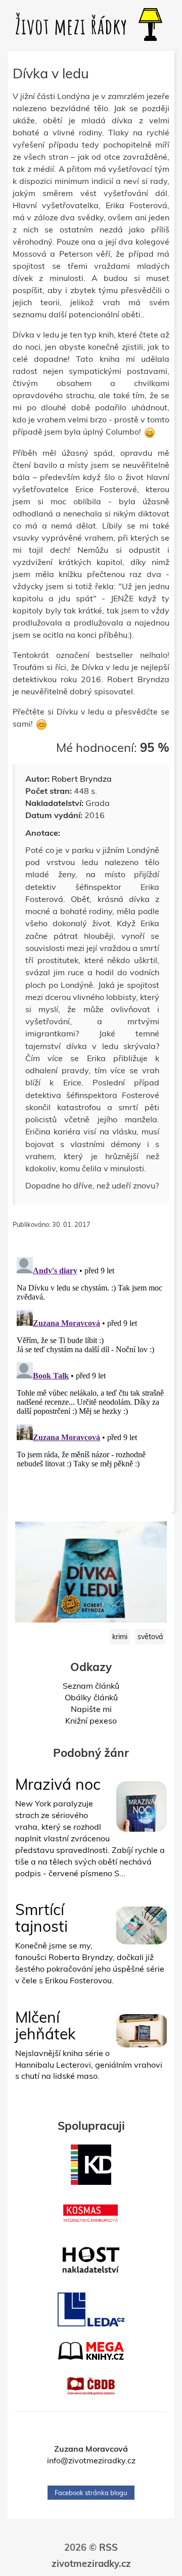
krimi (120, 1637)
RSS (108, 2547)
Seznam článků (91, 1686)
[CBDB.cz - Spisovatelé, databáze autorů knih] (91, 2386)
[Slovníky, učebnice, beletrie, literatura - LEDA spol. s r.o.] (91, 2310)
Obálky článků (91, 1697)
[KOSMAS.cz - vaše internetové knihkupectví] (91, 2213)
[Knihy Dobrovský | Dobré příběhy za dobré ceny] (91, 2165)
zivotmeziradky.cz (91, 2564)
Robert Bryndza (82, 779)
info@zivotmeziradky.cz (91, 2460)
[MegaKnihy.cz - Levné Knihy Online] (91, 2351)
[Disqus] (91, 1379)
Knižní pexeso (91, 1721)
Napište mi (91, 1709)
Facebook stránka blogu (91, 2493)
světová (150, 1637)
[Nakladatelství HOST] (91, 2260)
